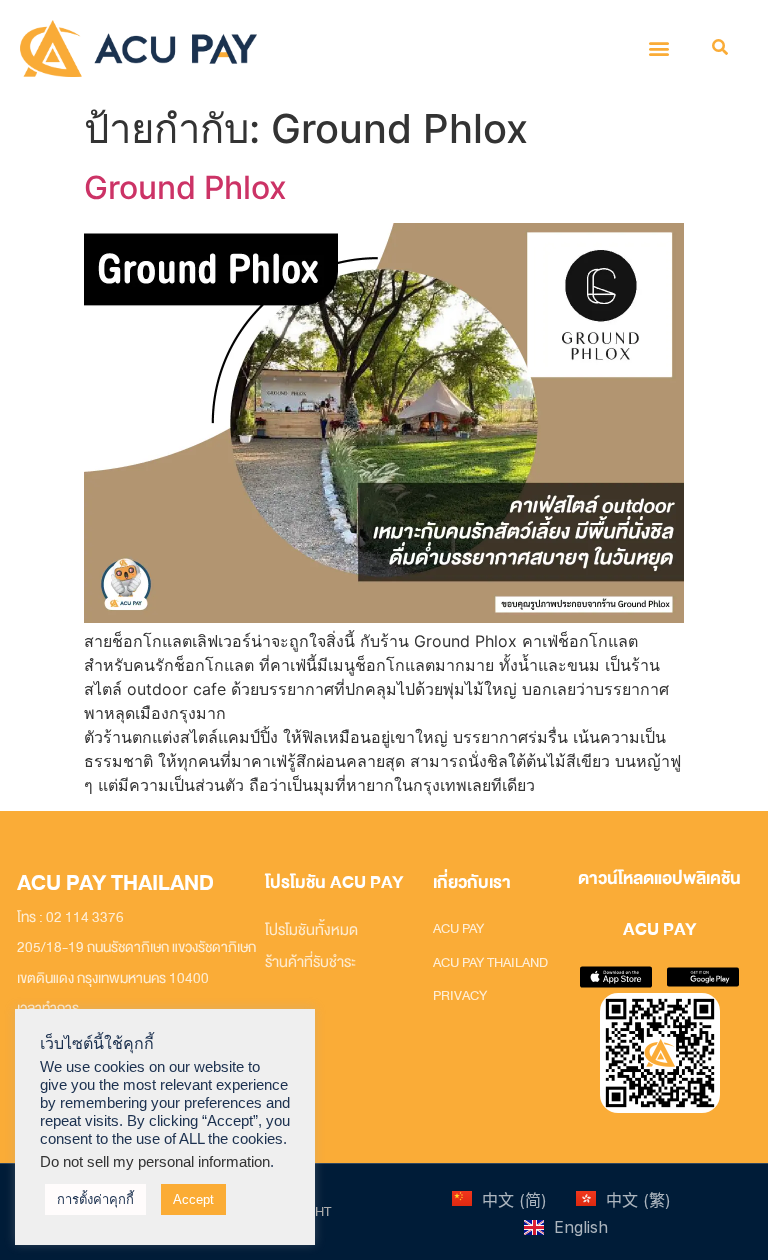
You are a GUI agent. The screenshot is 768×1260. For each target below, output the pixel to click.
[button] (659, 48)
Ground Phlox (185, 187)
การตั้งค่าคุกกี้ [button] (95, 1199)
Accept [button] (193, 1199)
